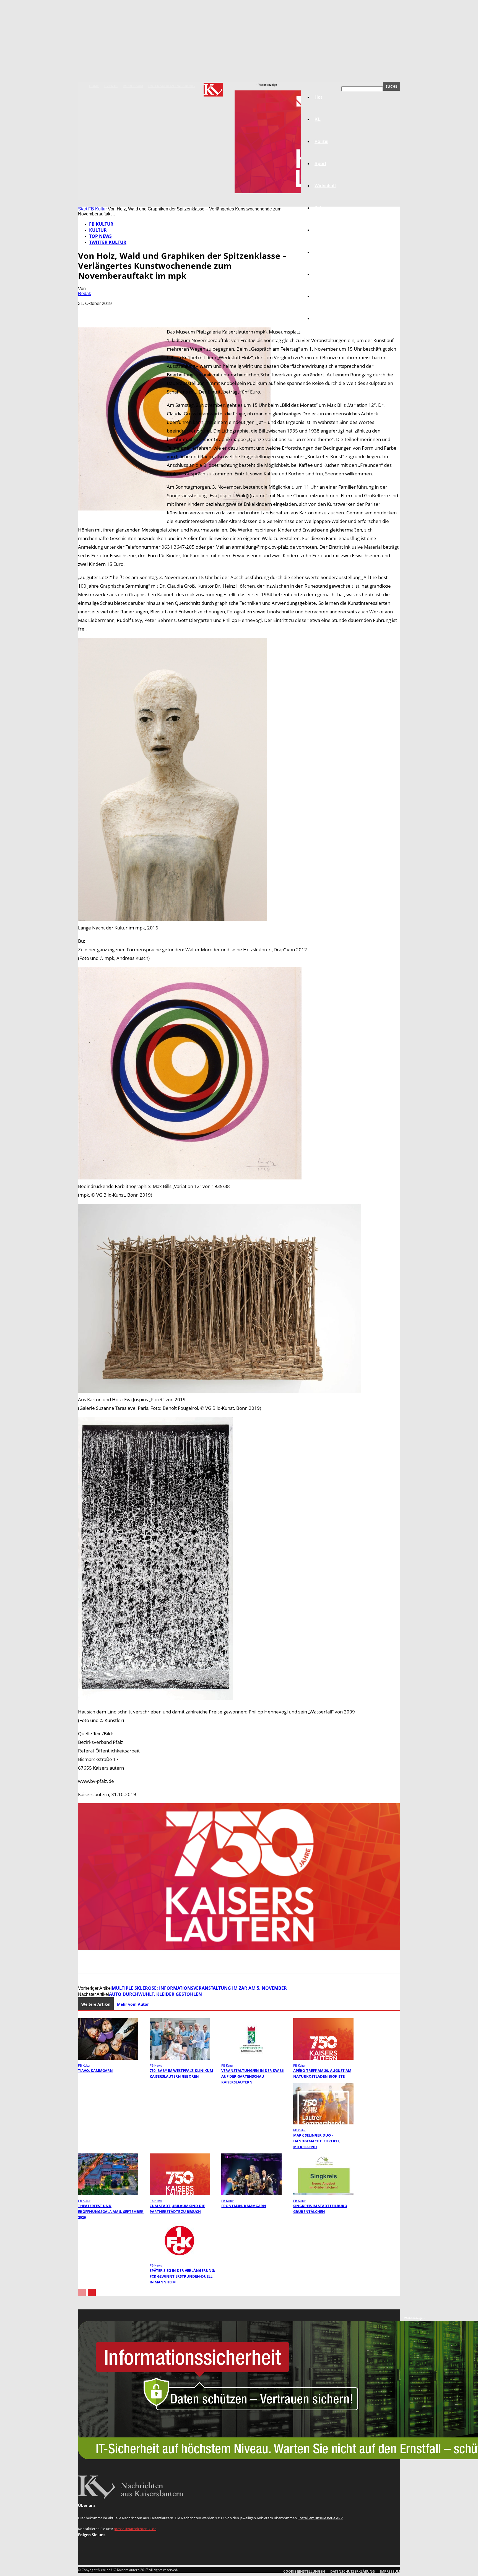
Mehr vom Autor (133, 2004)
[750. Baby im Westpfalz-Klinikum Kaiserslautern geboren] (180, 2058)
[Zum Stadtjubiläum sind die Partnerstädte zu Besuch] (180, 2193)
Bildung (323, 230)
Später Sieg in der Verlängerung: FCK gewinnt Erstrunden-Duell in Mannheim (182, 2276)
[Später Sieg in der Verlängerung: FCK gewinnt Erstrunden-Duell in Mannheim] (180, 2258)
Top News (100, 236)
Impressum (133, 86)
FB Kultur (98, 209)
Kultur (321, 296)
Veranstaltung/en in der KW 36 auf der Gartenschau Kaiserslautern (252, 2076)
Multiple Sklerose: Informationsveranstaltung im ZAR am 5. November (199, 1988)
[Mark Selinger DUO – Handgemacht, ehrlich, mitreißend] (323, 2123)
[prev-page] (82, 2292)
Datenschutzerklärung (172, 86)
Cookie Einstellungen (304, 2571)
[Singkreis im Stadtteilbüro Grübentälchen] (323, 2193)
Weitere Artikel (96, 2004)
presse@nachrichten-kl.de (135, 2529)
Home (94, 86)
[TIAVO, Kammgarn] (108, 2058)
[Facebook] (87, 312)
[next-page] (92, 2292)
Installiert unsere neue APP (321, 2518)
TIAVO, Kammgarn (95, 2070)
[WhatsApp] (147, 312)
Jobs (320, 208)
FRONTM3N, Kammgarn (244, 2206)
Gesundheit (327, 274)
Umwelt (322, 252)
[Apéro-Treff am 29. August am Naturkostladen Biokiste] (323, 2058)
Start (83, 209)
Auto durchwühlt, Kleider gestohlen (155, 1994)
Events (111, 86)
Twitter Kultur (108, 242)
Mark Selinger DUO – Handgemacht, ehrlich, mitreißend (317, 2141)
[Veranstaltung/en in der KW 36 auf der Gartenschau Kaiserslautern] (251, 2058)
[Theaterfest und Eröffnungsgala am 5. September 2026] (108, 2193)
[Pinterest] (127, 312)
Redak (85, 294)
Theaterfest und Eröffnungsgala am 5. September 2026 (111, 2212)
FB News (156, 2066)
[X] (107, 312)
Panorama (325, 318)
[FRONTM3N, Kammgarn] (251, 2193)
